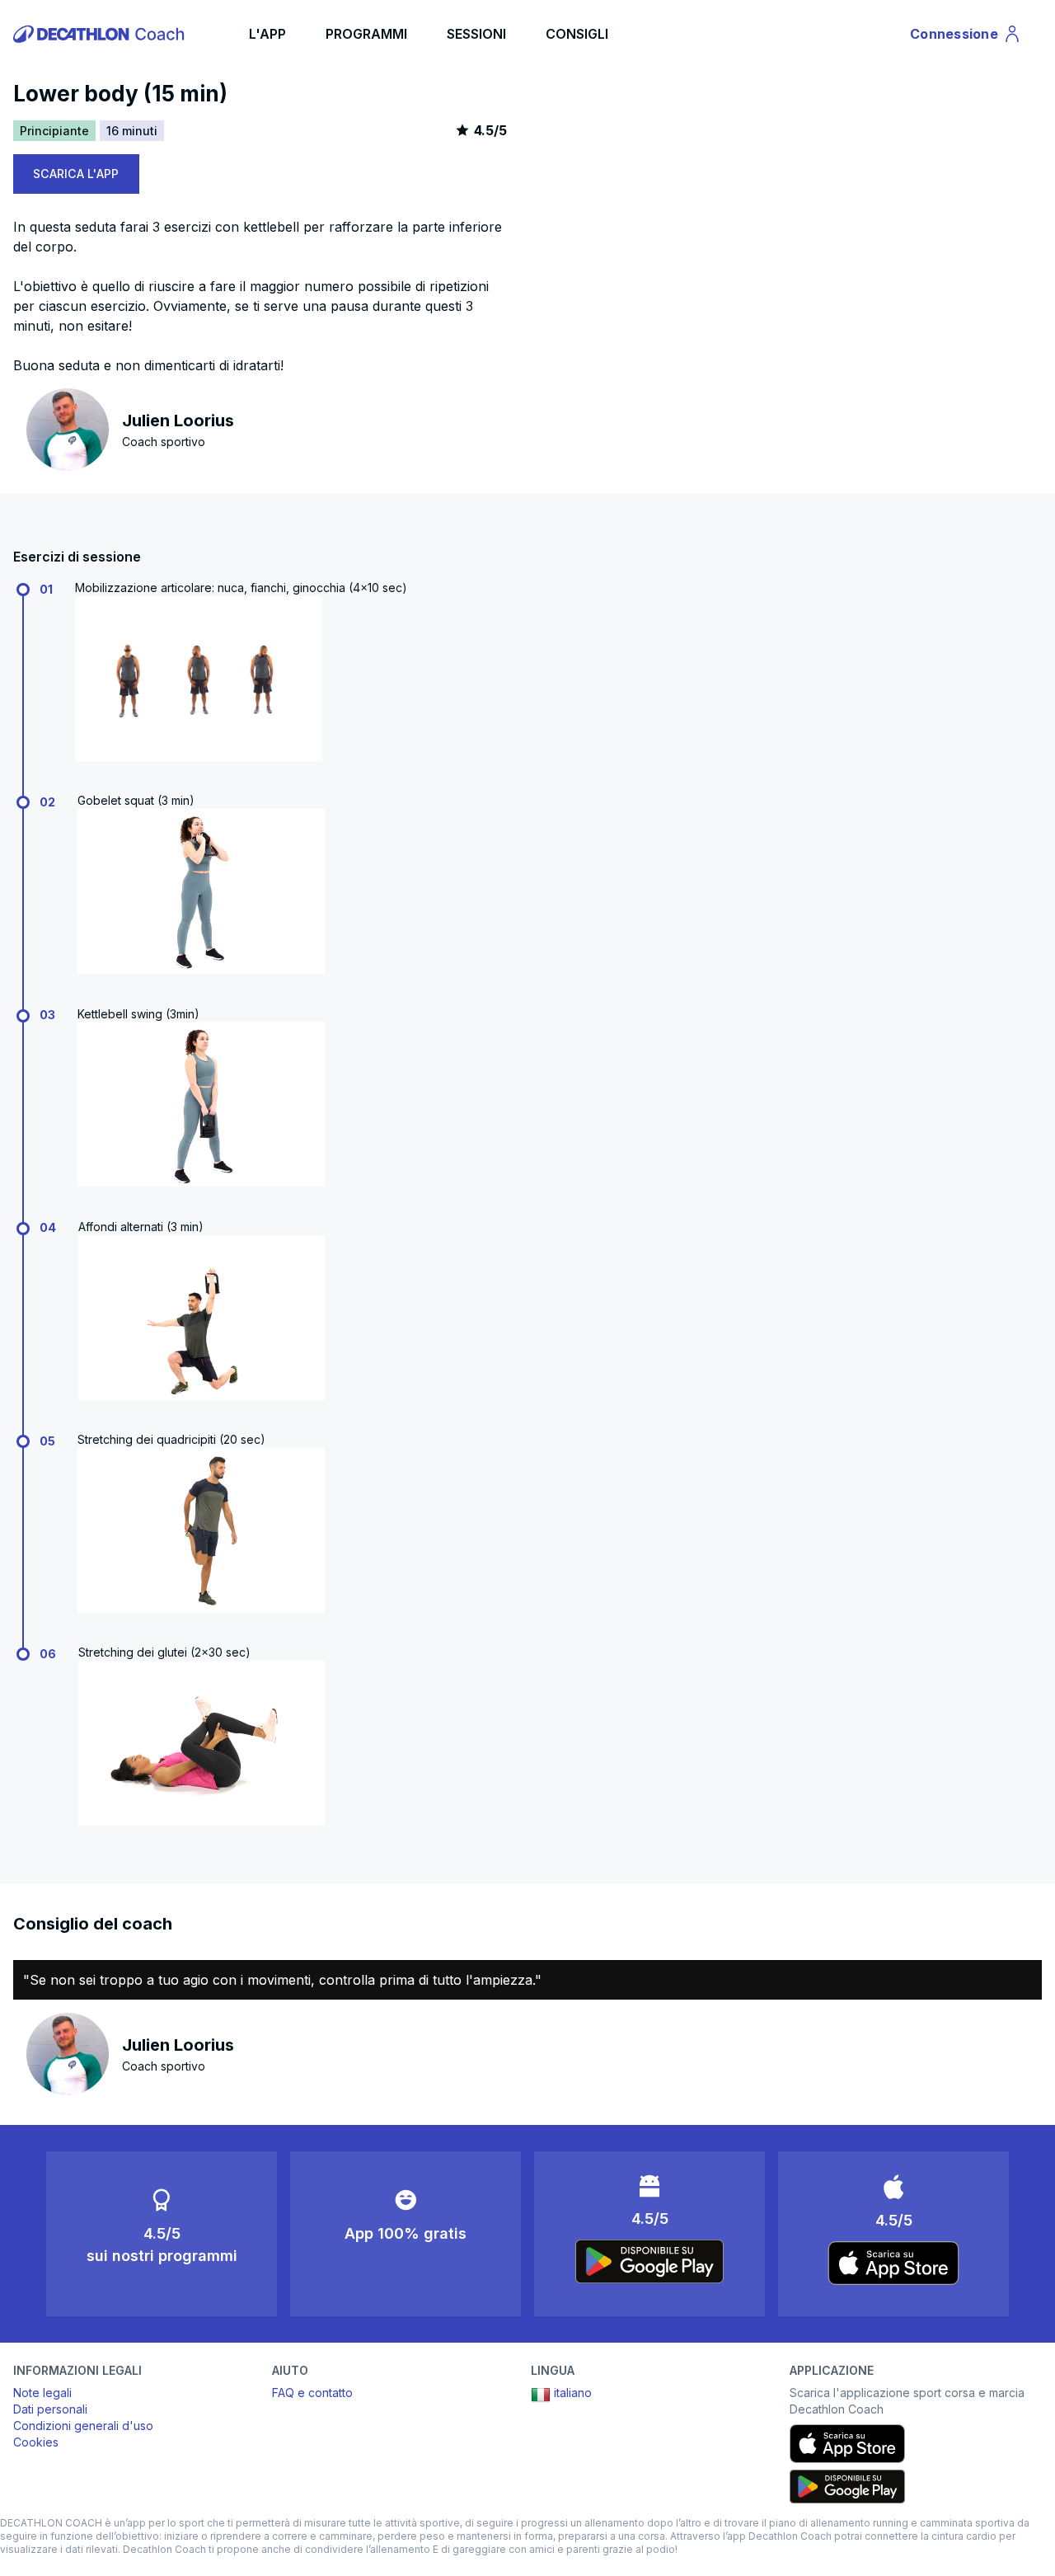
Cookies (36, 2442)
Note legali (42, 2393)
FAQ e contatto (312, 2393)
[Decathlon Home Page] (101, 34)
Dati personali (50, 2409)
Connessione (960, 37)
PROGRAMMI (366, 34)
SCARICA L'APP (76, 174)
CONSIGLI (577, 34)
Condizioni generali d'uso (83, 2426)
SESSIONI (476, 34)
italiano (573, 2393)
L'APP (267, 34)
